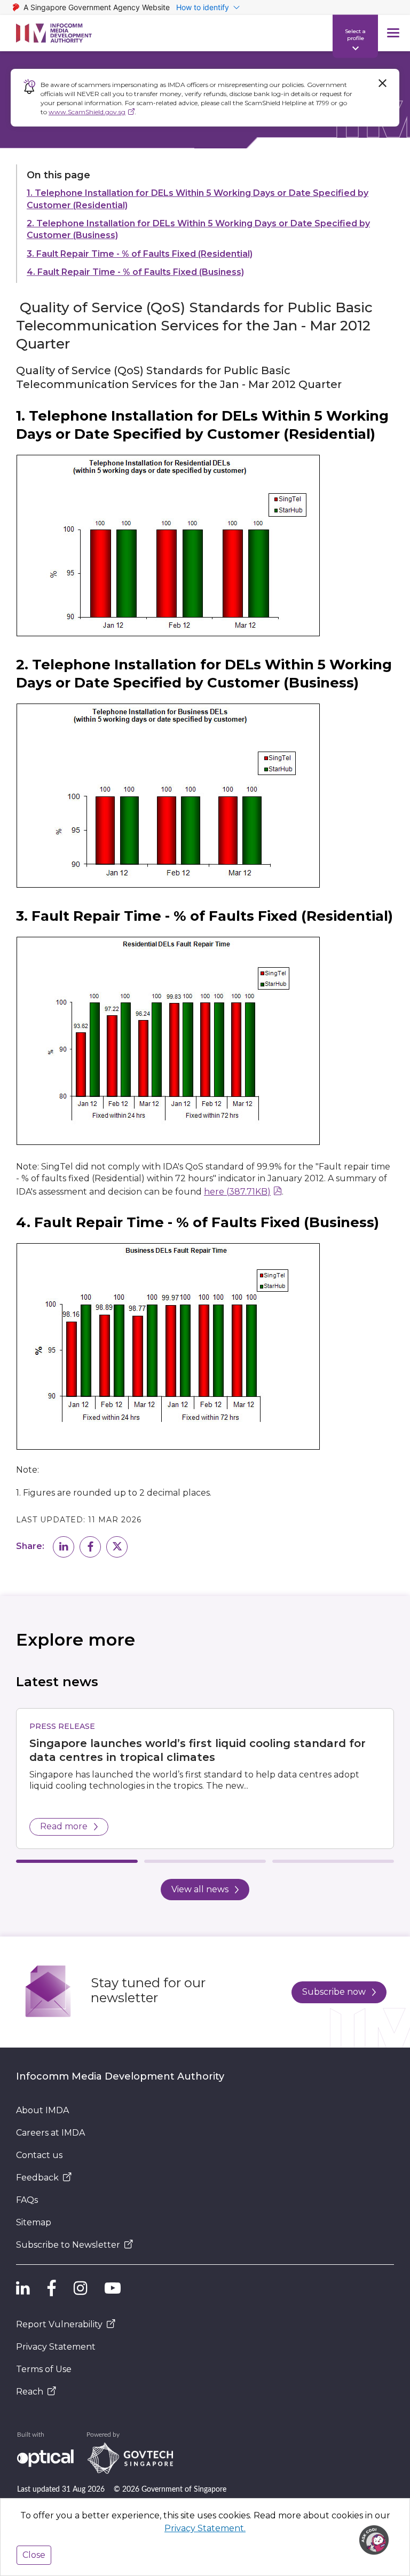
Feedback (37, 2178)
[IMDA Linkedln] (23, 2288)
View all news (200, 1889)
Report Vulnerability (59, 2324)
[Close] (382, 83)
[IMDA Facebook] (52, 2288)
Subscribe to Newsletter (68, 2245)
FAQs (27, 2200)
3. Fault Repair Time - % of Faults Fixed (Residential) (140, 254)
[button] (64, 1547)
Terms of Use (44, 2369)
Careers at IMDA (50, 2133)
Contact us (39, 2155)
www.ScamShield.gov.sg (87, 112)
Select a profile (355, 34)
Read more (64, 1826)
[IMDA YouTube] (113, 2288)
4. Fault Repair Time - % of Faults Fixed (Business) (135, 272)
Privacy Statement (56, 2347)
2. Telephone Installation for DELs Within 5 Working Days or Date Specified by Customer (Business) (198, 229)
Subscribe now (334, 1992)
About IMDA (42, 2110)
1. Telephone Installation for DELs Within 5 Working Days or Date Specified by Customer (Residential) (198, 199)
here (237, 1192)
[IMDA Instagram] (81, 2288)
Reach (30, 2392)
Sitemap (34, 2222)
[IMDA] (54, 33)
